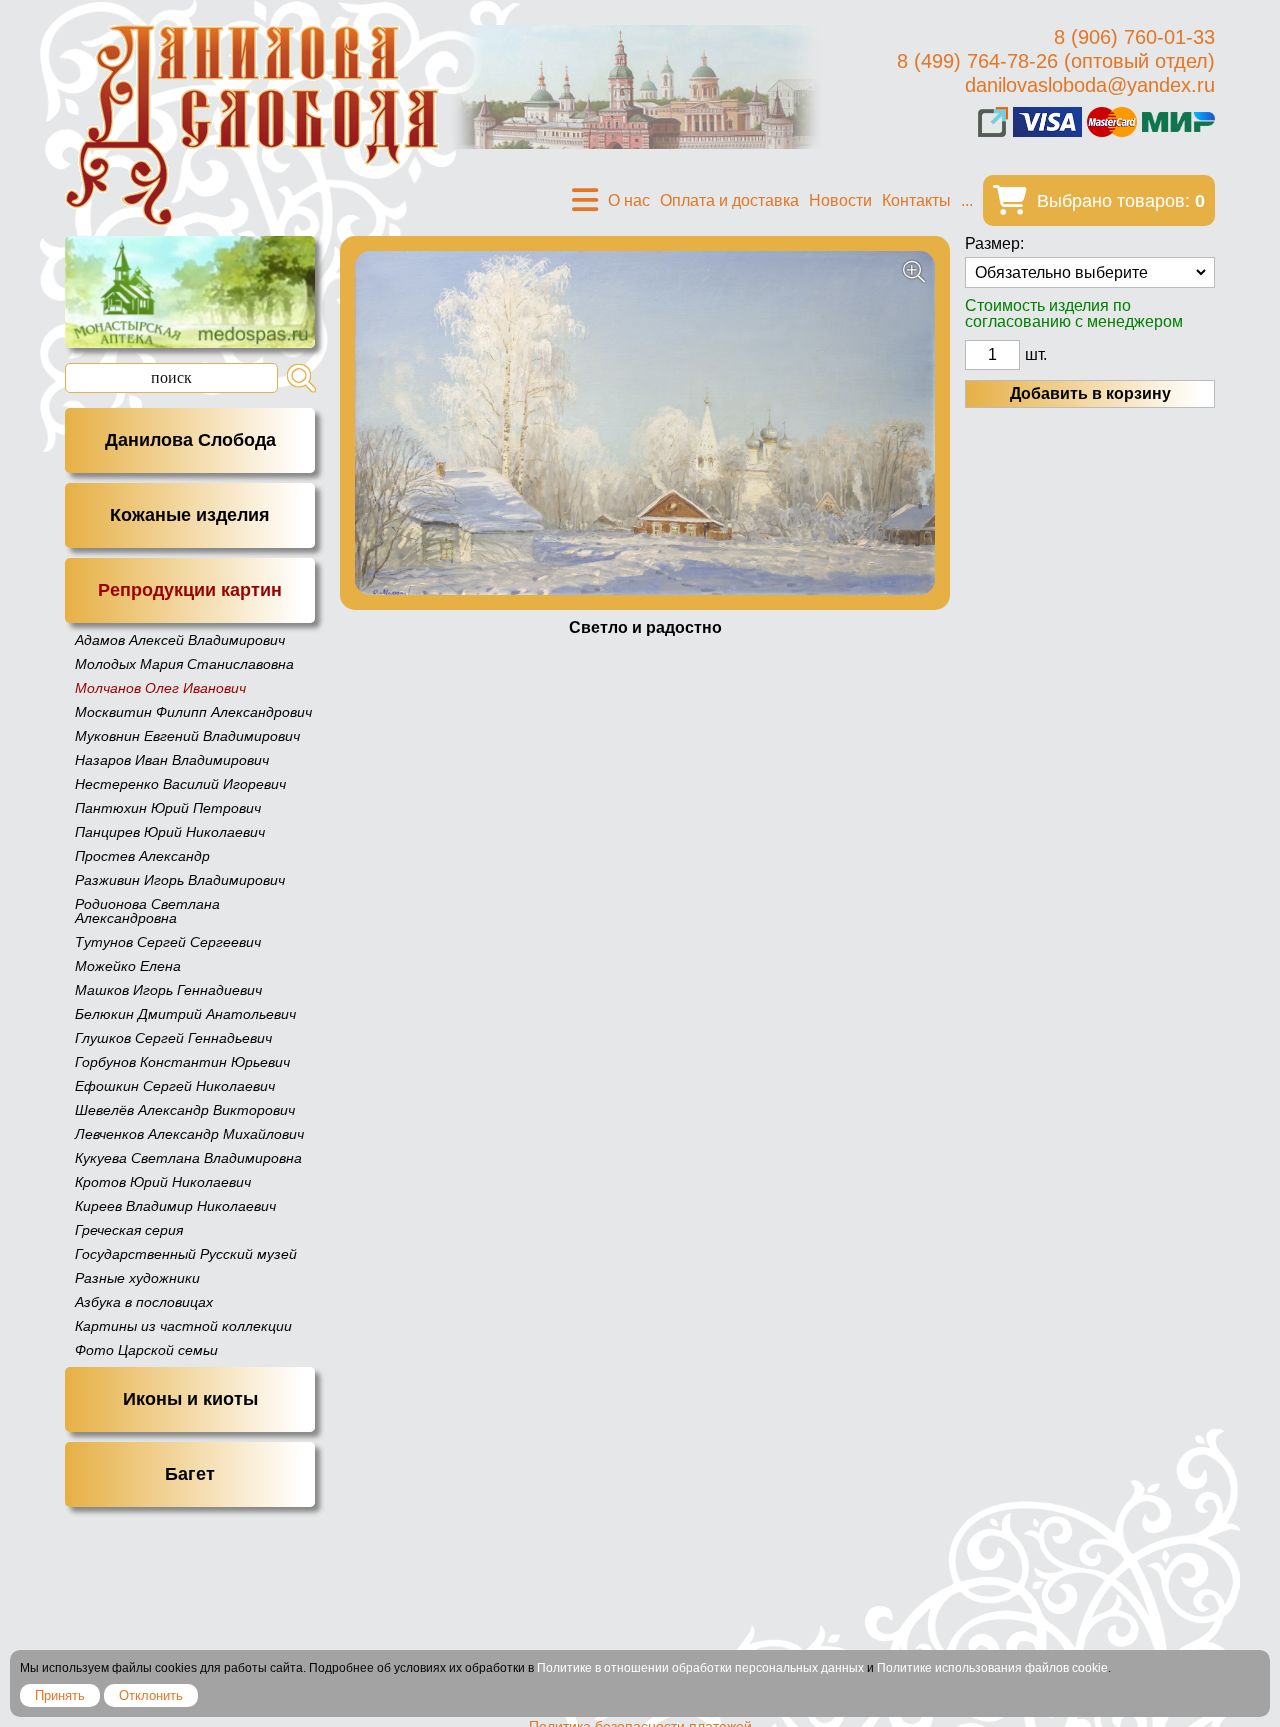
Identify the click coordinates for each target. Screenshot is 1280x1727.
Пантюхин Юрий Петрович (168, 808)
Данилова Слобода (190, 440)
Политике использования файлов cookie (992, 1668)
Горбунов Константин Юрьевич (182, 1062)
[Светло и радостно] (645, 423)
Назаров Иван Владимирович (172, 760)
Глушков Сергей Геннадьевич (173, 1038)
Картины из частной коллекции (183, 1326)
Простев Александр (142, 856)
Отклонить (151, 1695)
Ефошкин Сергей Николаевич (175, 1086)
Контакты (916, 200)
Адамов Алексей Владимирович (180, 640)
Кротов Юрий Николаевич (163, 1182)
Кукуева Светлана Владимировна (188, 1158)
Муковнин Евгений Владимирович (187, 736)
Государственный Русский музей (186, 1254)
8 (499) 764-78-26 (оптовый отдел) (1056, 61)
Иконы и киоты (190, 1399)
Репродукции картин (190, 590)
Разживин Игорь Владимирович (180, 880)
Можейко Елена (128, 966)
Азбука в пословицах (144, 1302)
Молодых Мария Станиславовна (184, 664)
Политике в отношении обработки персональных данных (700, 1668)
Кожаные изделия (190, 515)
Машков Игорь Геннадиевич (168, 990)
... (967, 200)
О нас (629, 200)
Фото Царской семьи (146, 1350)
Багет (190, 1474)
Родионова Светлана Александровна (147, 911)
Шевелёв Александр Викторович (185, 1110)
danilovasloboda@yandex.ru (1090, 85)
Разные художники (137, 1278)
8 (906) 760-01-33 (1134, 37)
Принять (60, 1695)
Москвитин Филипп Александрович (193, 712)
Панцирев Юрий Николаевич (170, 832)
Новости (840, 200)
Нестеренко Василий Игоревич (180, 784)
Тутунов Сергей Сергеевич (168, 942)
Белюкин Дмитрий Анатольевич (185, 1014)
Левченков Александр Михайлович (189, 1134)
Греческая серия (129, 1230)
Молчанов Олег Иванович (160, 688)
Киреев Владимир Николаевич (175, 1206)
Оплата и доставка (729, 200)
